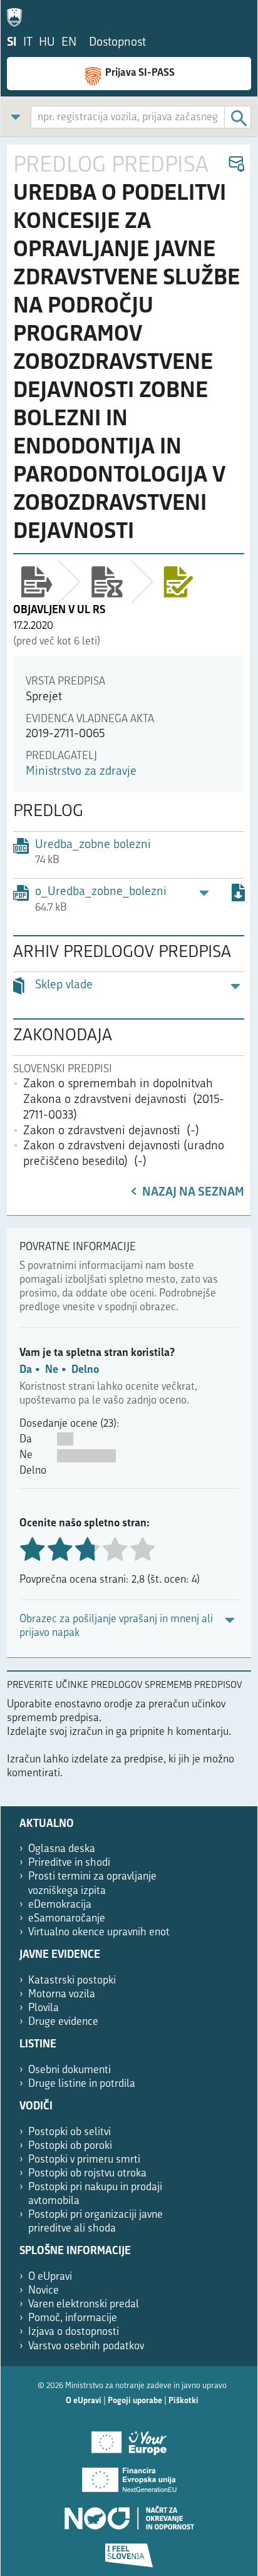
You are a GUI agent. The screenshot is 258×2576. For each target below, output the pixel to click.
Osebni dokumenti (70, 2070)
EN (69, 43)
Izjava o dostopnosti (74, 2332)
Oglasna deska (62, 1849)
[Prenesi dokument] (238, 895)
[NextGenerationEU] (129, 2476)
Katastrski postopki (72, 1981)
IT (28, 43)
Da (26, 1370)
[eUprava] (18, 15)
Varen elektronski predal (84, 2304)
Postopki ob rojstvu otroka (87, 2174)
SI (12, 43)
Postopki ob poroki (70, 2146)
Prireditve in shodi (69, 1863)
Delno (85, 1370)
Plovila (44, 2008)
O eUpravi (50, 2277)
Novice (44, 2291)
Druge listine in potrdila (82, 2084)
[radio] (115, 1550)
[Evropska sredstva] (129, 2551)
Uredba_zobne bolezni (93, 845)
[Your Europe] (129, 2438)
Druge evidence (63, 2022)
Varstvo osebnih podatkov (86, 2346)
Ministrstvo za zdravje (81, 772)
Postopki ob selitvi (70, 2132)
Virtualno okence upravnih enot (99, 1932)
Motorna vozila (62, 1994)
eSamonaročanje (67, 1919)
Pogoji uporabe (135, 2401)
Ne (52, 1370)
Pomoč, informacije (73, 2318)
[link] (16, 117)
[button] (236, 164)
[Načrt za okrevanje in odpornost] (129, 2513)
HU (47, 43)
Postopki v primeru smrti (84, 2160)
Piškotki (183, 2401)
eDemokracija (60, 1905)
